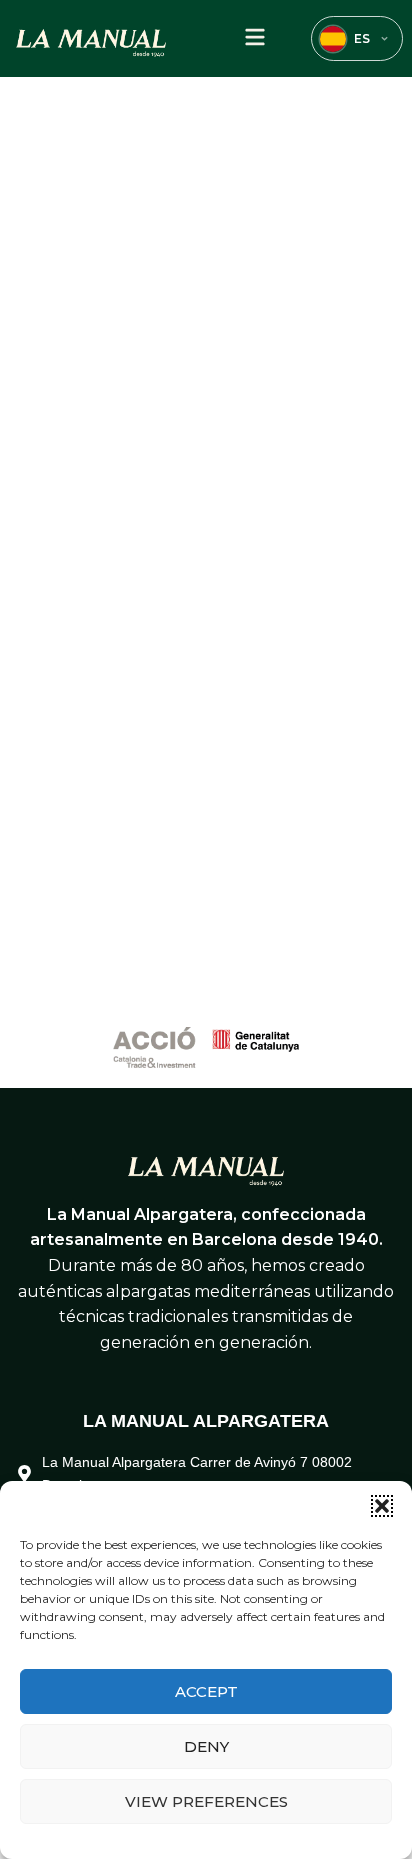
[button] (382, 1506)
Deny (206, 1746)
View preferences (206, 1801)
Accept (206, 1691)
